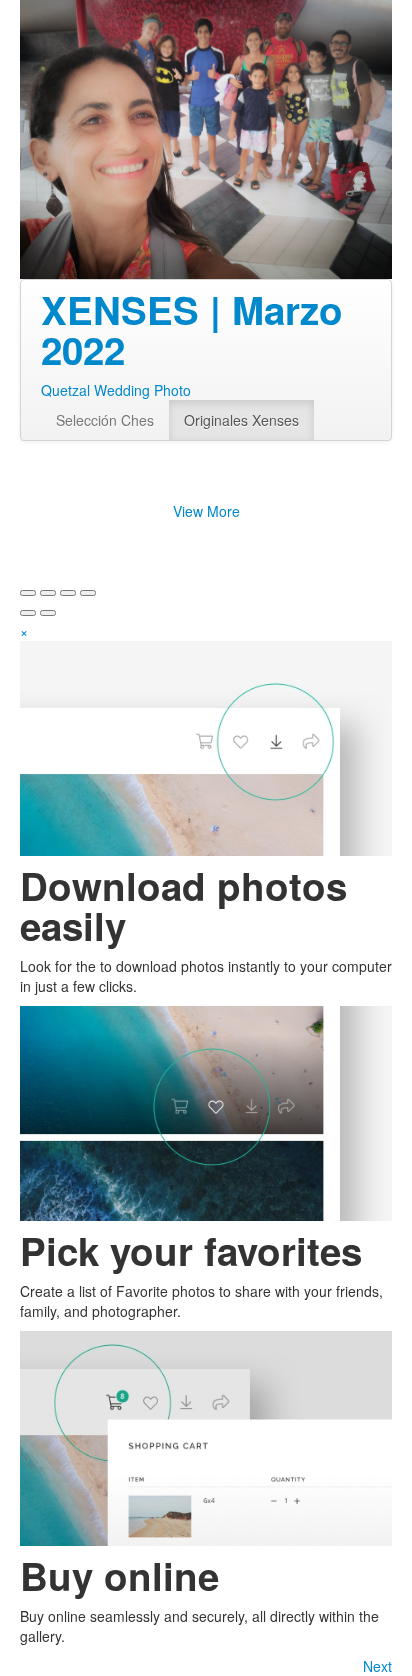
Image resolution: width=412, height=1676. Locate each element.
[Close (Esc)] (28, 593)
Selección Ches (105, 420)
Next (377, 1666)
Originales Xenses (241, 420)
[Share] (48, 593)
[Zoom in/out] (88, 593)
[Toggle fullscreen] (68, 593)
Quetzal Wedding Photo (116, 390)
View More (206, 511)
